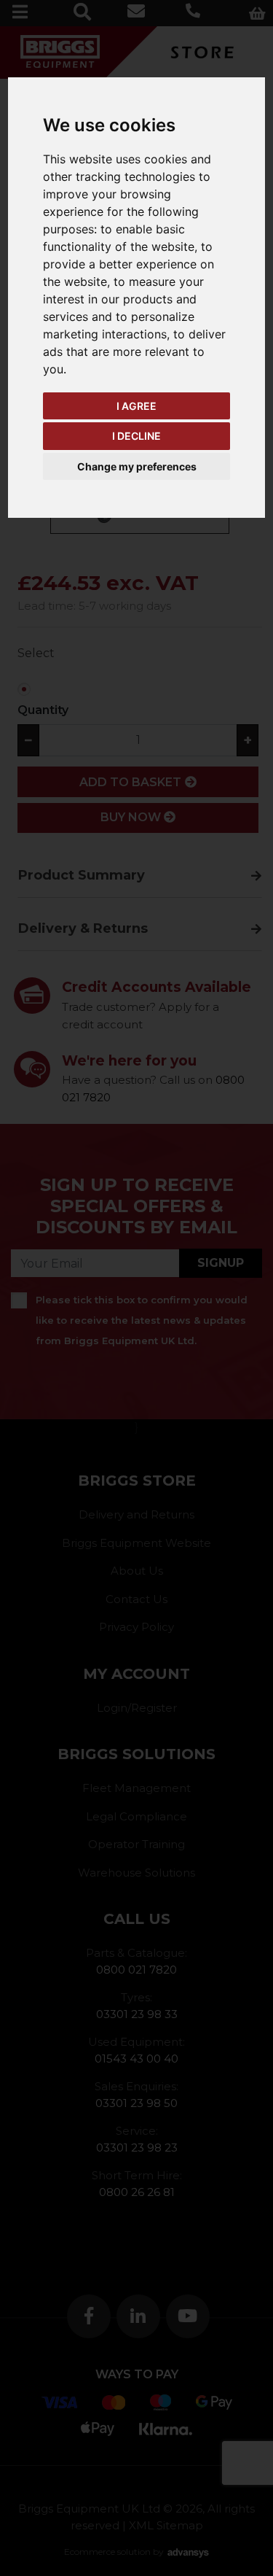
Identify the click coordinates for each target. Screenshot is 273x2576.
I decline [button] (136, 436)
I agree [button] (136, 406)
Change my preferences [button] (137, 466)
